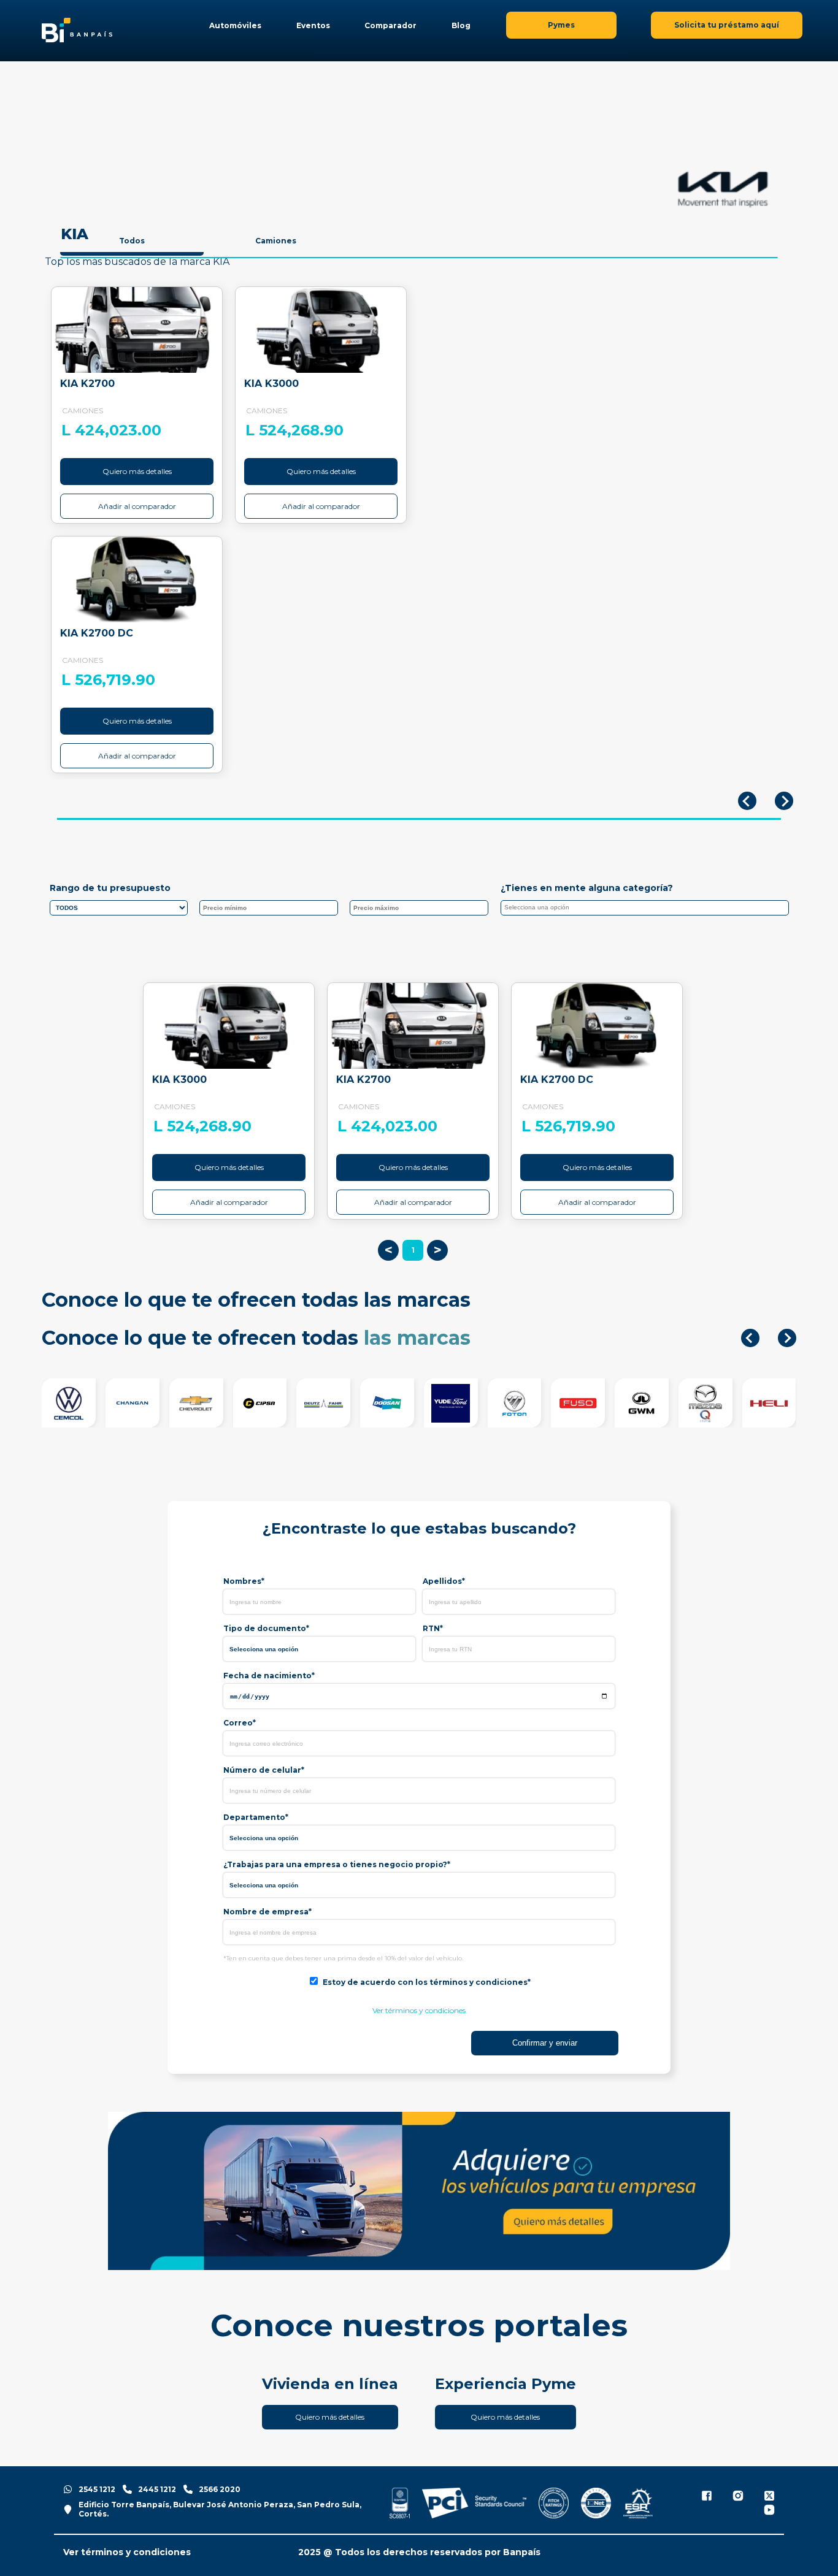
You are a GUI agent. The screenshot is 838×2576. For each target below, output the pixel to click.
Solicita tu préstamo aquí (727, 25)
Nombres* (244, 1581)
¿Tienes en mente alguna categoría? (587, 888)
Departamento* (256, 1817)
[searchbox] (648, 909)
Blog (461, 25)
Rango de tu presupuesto (110, 888)
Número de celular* (264, 1770)
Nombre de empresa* (267, 1912)
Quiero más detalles (137, 471)
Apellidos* (444, 1581)
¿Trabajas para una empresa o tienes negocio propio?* (337, 1864)
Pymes (561, 25)
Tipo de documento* (266, 1628)
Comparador (390, 25)
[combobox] (645, 908)
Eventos (313, 25)
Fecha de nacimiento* (269, 1676)
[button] (750, 1338)
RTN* (433, 1628)
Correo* (240, 1723)
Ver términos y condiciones (419, 2010)
